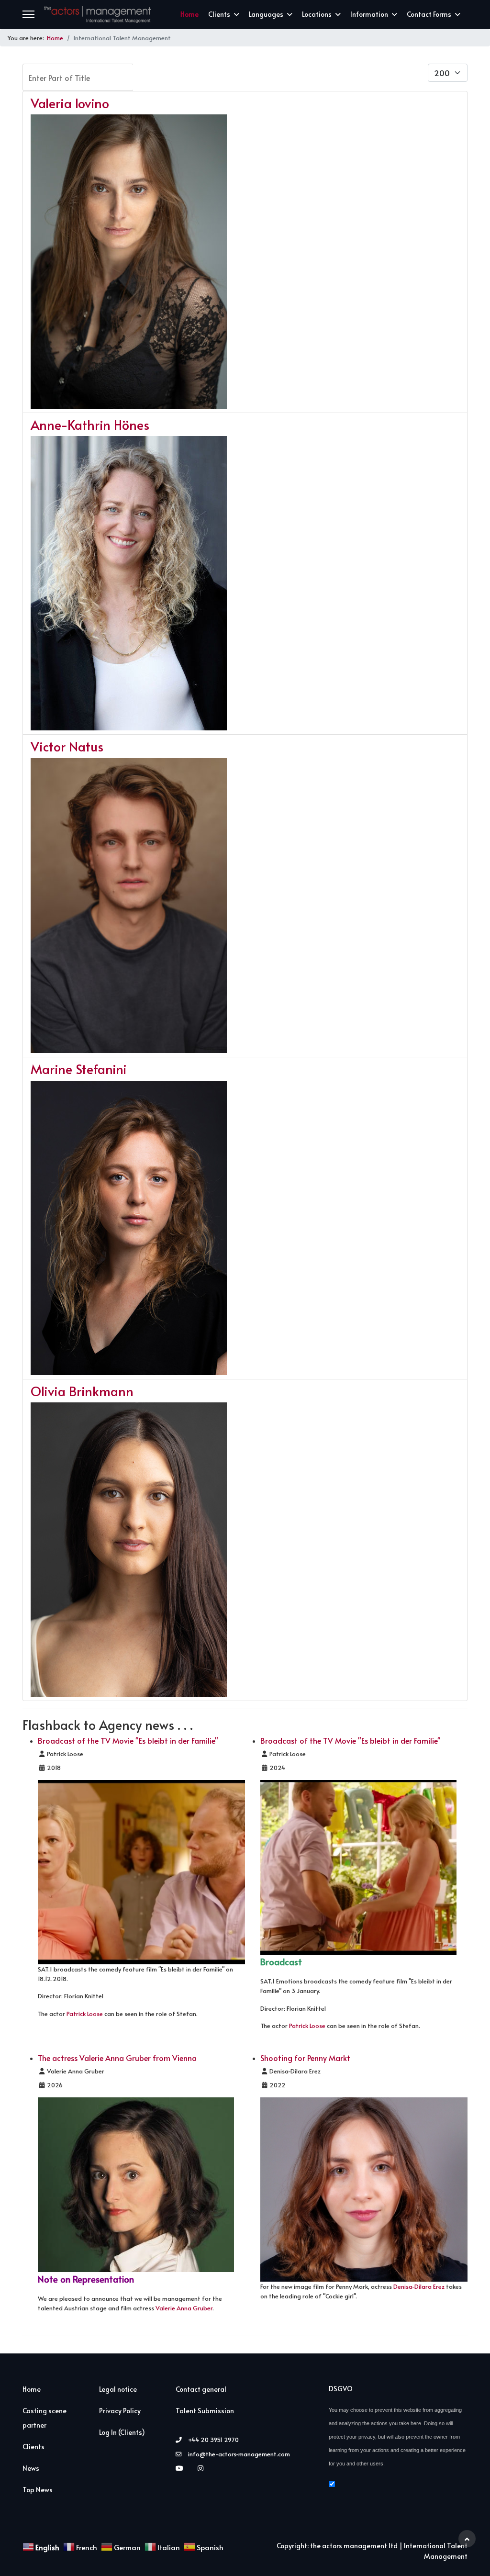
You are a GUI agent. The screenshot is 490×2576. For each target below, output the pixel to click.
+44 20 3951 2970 (213, 2440)
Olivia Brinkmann (82, 1391)
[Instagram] (203, 2468)
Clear (211, 77)
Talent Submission (205, 2411)
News (31, 2468)
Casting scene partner (45, 2418)
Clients (219, 14)
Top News (38, 2490)
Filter (159, 77)
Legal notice (118, 2389)
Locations (317, 14)
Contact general (201, 2389)
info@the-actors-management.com (239, 2454)
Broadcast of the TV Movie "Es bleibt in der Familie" (128, 1740)
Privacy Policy (120, 2411)
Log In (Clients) (122, 2432)
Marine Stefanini (79, 1069)
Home (189, 14)
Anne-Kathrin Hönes (90, 425)
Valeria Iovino (70, 103)
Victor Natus (67, 746)
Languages (266, 14)
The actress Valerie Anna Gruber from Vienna (117, 2058)
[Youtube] (182, 2468)
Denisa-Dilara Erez (419, 2286)
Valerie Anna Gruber (184, 2308)
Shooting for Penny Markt (305, 2058)
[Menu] (28, 14)
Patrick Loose (85, 2014)
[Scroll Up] (467, 2539)
